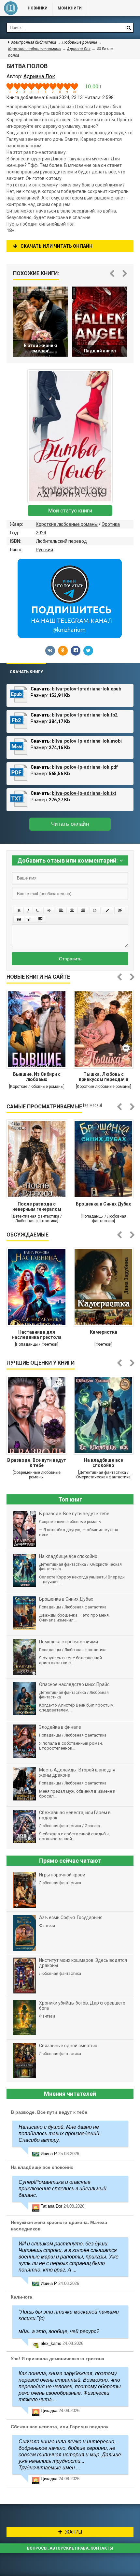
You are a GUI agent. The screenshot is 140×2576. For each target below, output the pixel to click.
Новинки (38, 8)
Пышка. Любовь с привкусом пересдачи (104, 1077)
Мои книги (70, 8)
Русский (44, 550)
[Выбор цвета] (107, 910)
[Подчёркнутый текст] (38, 910)
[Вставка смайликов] (95, 910)
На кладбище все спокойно (104, 1463)
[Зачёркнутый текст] (49, 910)
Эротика (111, 524)
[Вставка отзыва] (19, 919)
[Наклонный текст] (28, 910)
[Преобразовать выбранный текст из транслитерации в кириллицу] (30, 919)
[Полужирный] (19, 910)
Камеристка (104, 1332)
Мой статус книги (70, 511)
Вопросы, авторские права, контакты (70, 2548)
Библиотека (11, 8)
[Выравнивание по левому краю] (61, 910)
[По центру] (72, 910)
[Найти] (129, 28)
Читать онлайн (70, 824)
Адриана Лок (79, 49)
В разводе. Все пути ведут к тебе (37, 1463)
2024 (41, 533)
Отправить (70, 959)
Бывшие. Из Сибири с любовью (37, 1077)
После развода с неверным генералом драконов (37, 1207)
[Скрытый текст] (120, 910)
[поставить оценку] (14, 88)
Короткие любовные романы (67, 524)
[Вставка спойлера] (40, 919)
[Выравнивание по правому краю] (83, 910)
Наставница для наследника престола (37, 1335)
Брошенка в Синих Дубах (103, 1204)
